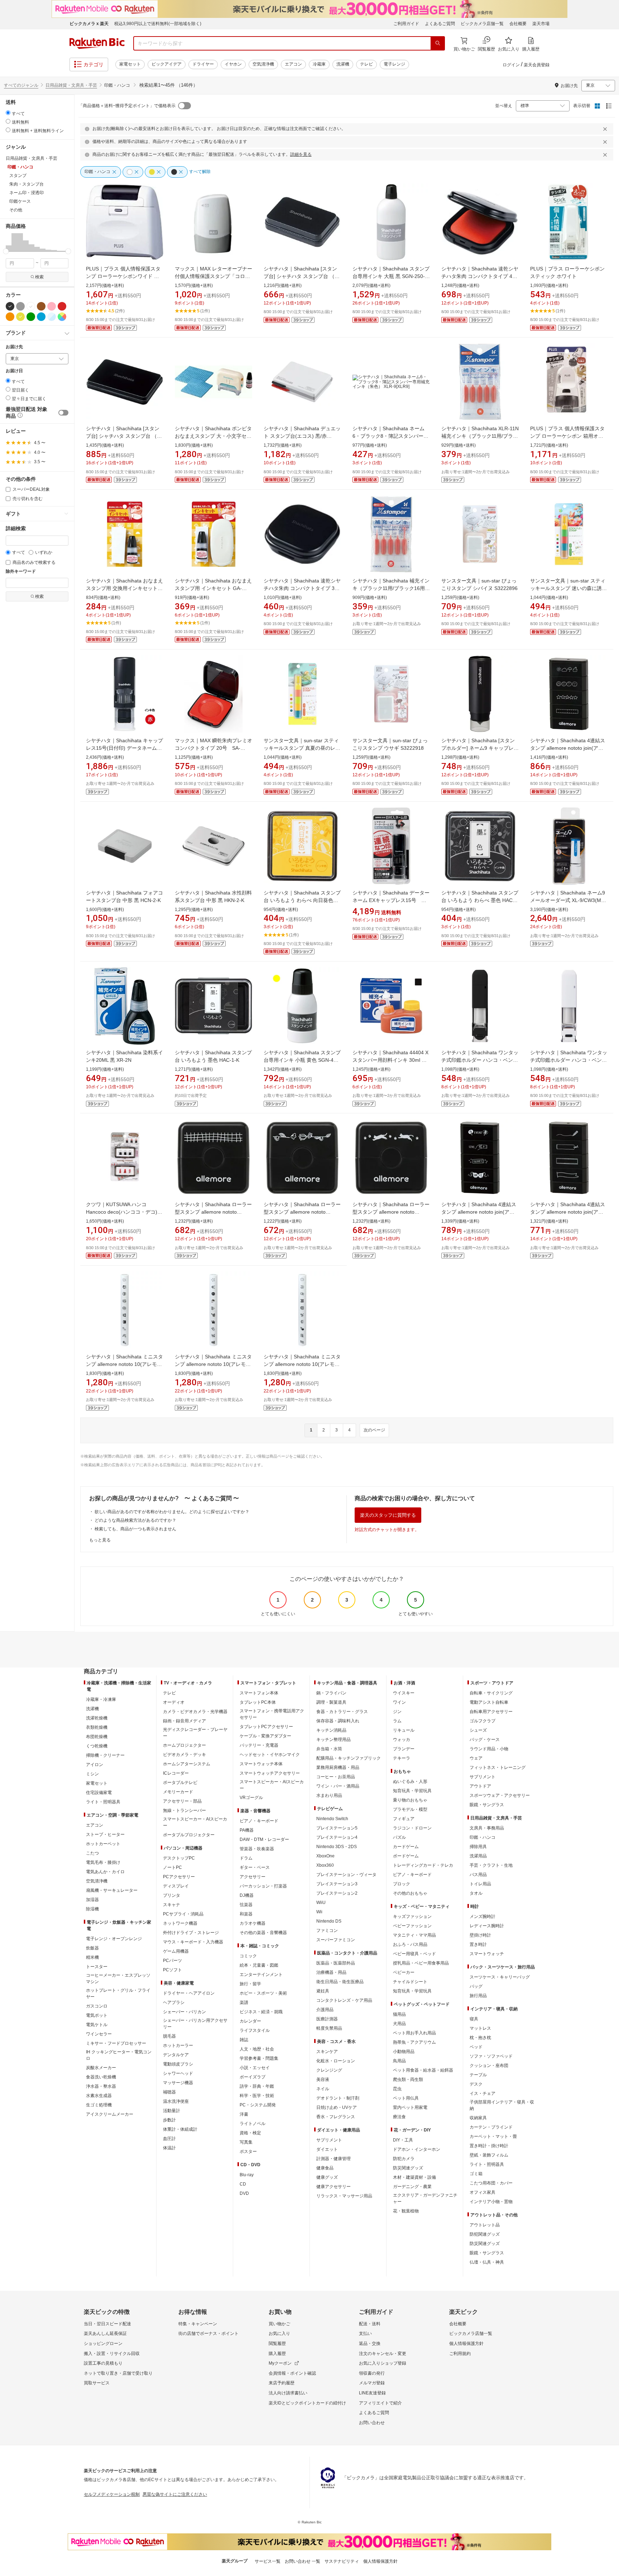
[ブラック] (10, 306)
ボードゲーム (406, 1856)
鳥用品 (399, 2061)
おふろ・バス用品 (410, 1944)
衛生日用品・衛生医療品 (340, 1982)
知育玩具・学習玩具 (412, 1791)
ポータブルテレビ (180, 1783)
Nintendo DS (329, 1921)
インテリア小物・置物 (491, 2202)
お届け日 (14, 371)
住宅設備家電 (99, 1793)
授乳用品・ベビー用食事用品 (421, 1963)
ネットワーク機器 (180, 1923)
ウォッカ (402, 1740)
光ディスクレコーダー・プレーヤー (195, 1733)
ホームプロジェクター (184, 1745)
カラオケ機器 (253, 1923)
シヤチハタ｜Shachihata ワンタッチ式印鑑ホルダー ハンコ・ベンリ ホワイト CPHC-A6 (569, 1060)
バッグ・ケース (485, 1740)
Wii (319, 1912)
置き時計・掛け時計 (489, 2146)
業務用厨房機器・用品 (338, 1767)
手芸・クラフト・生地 (491, 1865)
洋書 (244, 2114)
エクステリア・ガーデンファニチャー (425, 2198)
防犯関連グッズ (485, 2234)
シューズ (478, 1730)
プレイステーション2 (337, 1893)
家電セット (130, 64)
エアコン (293, 64)
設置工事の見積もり (103, 2363)
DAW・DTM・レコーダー (264, 1839)
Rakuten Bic (97, 43)
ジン (397, 1712)
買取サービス (97, 2383)
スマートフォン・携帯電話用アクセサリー (272, 1714)
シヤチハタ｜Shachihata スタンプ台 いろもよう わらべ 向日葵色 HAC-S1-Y (302, 900)
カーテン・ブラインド (491, 2127)
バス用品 (478, 1875)
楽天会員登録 (537, 65)
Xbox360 (325, 1865)
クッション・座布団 (489, 2066)
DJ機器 (247, 1895)
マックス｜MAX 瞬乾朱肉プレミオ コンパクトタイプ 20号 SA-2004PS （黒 (213, 748)
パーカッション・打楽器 (263, 1886)
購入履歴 (277, 2354)
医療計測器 (327, 2019)
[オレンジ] (10, 317)
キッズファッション (412, 1917)
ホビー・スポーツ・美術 (263, 1993)
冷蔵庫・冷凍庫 (101, 1699)
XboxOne (325, 1856)
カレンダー (250, 2021)
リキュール (404, 1730)
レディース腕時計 (487, 1926)
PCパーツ (172, 1961)
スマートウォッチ (487, 1954)
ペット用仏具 (406, 2098)
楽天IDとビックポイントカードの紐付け (307, 2403)
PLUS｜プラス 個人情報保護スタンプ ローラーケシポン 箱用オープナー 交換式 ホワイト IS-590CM (569, 436)
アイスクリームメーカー (110, 2114)
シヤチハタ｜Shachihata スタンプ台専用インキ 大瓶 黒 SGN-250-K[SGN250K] (391, 276)
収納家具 (478, 2118)
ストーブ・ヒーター (105, 1834)
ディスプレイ (176, 1886)
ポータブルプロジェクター (189, 1835)
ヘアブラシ (174, 2002)
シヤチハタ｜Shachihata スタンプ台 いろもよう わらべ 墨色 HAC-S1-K (480, 900)
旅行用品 (478, 1996)
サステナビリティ (342, 2561)
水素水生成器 (99, 2096)
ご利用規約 (460, 2354)
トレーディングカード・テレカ (423, 1865)
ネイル (323, 2089)
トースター (97, 1967)
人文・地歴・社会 (257, 2049)
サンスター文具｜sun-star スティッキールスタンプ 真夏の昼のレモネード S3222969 (302, 748)
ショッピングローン (103, 2344)
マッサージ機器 (178, 2083)
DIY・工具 (403, 2140)
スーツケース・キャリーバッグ (500, 1977)
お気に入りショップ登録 (383, 2363)
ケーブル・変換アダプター (265, 1736)
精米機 (92, 1957)
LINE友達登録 (372, 2393)
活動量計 (172, 2111)
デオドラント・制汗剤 (338, 2098)
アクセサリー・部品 (182, 1801)
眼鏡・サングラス (487, 1805)
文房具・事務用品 (487, 1828)
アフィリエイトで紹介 (380, 2403)
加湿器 (92, 1900)
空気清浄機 (263, 64)
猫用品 (399, 2014)
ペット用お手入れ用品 (414, 2033)
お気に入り (279, 2333)
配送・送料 (370, 2324)
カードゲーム (406, 1847)
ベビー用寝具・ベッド (414, 1954)
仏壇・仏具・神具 (487, 2262)
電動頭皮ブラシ (178, 2064)
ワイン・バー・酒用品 (338, 1786)
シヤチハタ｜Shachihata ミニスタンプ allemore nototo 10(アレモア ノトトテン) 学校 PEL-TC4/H (302, 1364)
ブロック (402, 1884)
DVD (244, 2193)
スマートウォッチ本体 (261, 1764)
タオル (476, 1893)
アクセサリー (253, 1877)
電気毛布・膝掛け (103, 1862)
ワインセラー (99, 2034)
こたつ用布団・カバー (491, 2183)
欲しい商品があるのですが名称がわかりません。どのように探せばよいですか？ (172, 1512)
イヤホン (233, 64)
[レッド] (62, 306)
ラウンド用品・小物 (489, 1749)
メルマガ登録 (372, 2383)
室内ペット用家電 (410, 2107)
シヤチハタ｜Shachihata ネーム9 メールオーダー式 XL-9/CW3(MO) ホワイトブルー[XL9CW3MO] (568, 900)
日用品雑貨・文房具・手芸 (71, 85)
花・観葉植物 (406, 2211)
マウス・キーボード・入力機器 (193, 1942)
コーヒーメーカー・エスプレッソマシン (118, 1978)
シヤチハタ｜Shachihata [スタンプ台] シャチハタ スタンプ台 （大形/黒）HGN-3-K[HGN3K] (124, 436)
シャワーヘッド (178, 2073)
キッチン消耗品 (331, 1730)
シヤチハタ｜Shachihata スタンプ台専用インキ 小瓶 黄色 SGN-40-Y (302, 1060)
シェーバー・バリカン (184, 2012)
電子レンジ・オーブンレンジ (114, 1939)
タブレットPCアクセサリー (266, 1727)
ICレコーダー (176, 1773)
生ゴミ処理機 (99, 2105)
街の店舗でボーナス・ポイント (208, 2333)
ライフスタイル (255, 2030)
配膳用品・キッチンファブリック (349, 1758)
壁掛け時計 (480, 1935)
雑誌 (244, 2040)
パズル (399, 1837)
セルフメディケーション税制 (112, 2494)
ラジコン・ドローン (412, 1828)
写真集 (246, 2142)
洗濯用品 (478, 1856)
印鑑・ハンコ (483, 1837)
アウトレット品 (485, 2225)
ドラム (246, 1858)
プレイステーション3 (337, 1884)
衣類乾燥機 (97, 1727)
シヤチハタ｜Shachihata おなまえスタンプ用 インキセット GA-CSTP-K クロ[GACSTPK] (213, 588)
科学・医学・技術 (257, 2096)
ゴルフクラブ (483, 1721)
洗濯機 (343, 64)
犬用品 (399, 2024)
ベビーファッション (412, 1926)
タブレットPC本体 (258, 1702)
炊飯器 (92, 1948)
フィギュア (404, 1819)
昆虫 (397, 2089)
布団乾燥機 (97, 1737)
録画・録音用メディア (184, 1721)
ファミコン (327, 1930)
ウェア (476, 1758)
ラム (397, 1721)
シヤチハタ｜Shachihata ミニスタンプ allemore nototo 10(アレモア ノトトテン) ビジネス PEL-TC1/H (213, 1364)
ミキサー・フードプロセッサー (116, 2043)
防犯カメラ (404, 2159)
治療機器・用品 (331, 1972)
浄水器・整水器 (101, 2086)
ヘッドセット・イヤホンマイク (270, 1755)
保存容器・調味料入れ (338, 1721)
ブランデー (404, 1749)
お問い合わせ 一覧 (303, 2561)
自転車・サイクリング (491, 1693)
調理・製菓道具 (331, 1702)
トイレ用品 (480, 1884)
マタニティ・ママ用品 (414, 1935)
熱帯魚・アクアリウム (414, 2042)
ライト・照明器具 (103, 1802)
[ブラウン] (41, 306)
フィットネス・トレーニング (498, 1767)
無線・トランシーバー (184, 1810)
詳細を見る (301, 154)
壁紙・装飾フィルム (489, 2155)
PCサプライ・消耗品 (183, 1914)
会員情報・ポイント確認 (292, 2373)
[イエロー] (20, 317)
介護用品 (325, 2010)
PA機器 (247, 1830)
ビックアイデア (167, 64)
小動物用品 (404, 2052)
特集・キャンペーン (198, 2324)
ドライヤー (203, 64)
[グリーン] (31, 317)
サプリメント (329, 2140)
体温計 (169, 2148)
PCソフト (172, 1970)
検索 (39, 277)
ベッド (476, 2047)
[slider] (6, 251)
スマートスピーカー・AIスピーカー (195, 1822)
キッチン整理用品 (334, 1740)
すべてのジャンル (21, 85)
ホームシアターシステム (187, 1764)
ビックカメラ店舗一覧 (482, 24)
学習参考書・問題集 (259, 2058)
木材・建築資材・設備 (414, 2177)
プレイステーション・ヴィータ (346, 1875)
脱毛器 (169, 2036)
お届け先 (14, 347)
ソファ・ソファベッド (491, 2056)
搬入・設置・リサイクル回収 (112, 2354)
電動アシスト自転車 (489, 1702)
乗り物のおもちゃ (410, 1800)
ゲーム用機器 (176, 1951)
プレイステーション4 (337, 1837)
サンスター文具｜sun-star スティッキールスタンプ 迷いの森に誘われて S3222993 (568, 588)
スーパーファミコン (336, 1940)
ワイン (399, 1702)
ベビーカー (404, 1972)
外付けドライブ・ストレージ (191, 1933)
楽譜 (244, 2002)
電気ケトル (97, 2025)
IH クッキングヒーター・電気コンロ (119, 2055)
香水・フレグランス (336, 2117)
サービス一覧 (268, 2561)
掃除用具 (478, 1847)
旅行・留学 (250, 1984)
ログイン (511, 65)
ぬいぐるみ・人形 (410, 1781)
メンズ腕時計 (483, 1917)
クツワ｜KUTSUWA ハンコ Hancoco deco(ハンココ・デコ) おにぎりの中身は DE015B (122, 1212)
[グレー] (20, 306)
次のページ (374, 1430)
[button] (9, 242)
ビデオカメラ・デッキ (184, 1755)
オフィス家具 (483, 2192)
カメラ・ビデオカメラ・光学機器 (195, 1712)
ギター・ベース (255, 1867)
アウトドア (480, 1786)
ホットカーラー (178, 2045)
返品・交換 (370, 2344)
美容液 (323, 2079)
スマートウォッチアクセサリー (270, 1773)
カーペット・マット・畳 (493, 2136)
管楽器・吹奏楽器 (257, 1849)
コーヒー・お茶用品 (336, 1777)
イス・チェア (483, 2093)
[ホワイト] (31, 306)
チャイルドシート (410, 1982)
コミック (248, 1956)
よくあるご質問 (440, 24)
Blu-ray (247, 2175)
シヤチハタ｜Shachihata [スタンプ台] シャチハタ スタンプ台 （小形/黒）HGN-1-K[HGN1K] (302, 276)
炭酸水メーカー (101, 2068)
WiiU (321, 1903)
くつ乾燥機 (97, 1746)
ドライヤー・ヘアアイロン (189, 1993)
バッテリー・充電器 (259, 1745)
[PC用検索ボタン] (438, 43)
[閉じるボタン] (606, 129)
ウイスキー (404, 1693)
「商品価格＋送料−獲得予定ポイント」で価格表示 (127, 106)
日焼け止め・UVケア (337, 2107)
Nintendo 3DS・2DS (337, 1847)
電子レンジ (394, 64)
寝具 (474, 2019)
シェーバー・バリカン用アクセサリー (195, 2024)
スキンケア (327, 2052)
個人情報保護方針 (466, 2344)
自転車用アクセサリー (491, 1712)
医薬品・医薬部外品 (336, 1963)
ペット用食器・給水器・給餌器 (423, 2070)
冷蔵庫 (319, 64)
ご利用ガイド (406, 24)
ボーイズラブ (253, 2077)
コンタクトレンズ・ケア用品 (344, 2000)
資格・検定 (250, 2133)
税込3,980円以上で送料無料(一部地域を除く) (158, 24)
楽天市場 (541, 24)
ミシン (92, 1774)
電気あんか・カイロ (105, 1872)
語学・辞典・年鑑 (257, 2086)
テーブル (478, 2075)
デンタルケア (176, 2055)
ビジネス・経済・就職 (261, 2012)
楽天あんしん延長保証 (105, 2333)
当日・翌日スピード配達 (107, 2324)
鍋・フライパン (331, 1693)
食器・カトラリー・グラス (342, 1712)
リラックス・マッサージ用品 (344, 2196)
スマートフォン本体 (259, 1693)
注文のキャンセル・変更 (383, 2354)
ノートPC (172, 1867)
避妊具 (323, 1991)
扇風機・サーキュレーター (112, 1890)
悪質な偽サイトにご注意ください (175, 2494)
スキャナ (172, 1905)
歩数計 (169, 2120)
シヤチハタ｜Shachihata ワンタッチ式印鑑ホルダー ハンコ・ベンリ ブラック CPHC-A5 (480, 1060)
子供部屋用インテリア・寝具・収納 (502, 2105)
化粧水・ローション (336, 2061)
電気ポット (97, 2015)
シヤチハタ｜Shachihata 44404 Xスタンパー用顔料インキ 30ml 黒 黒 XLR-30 (390, 1060)
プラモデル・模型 (410, 1809)
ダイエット (327, 2149)
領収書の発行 (372, 2373)
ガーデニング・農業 (412, 2187)
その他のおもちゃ (410, 1893)
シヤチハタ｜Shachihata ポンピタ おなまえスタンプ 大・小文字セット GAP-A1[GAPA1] (213, 436)
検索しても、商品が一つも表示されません (135, 1529)
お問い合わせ (372, 2423)
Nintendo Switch (332, 1819)
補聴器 (169, 2092)
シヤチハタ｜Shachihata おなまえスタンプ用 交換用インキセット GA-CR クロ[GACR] (124, 588)
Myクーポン (280, 2363)
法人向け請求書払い (288, 2393)
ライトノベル (253, 2124)
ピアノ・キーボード (259, 1821)
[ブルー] (41, 317)
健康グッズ (327, 2177)
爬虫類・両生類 (408, 2079)
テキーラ (402, 1758)
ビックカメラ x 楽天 (89, 24)
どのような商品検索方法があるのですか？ (135, 1520)
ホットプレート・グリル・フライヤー (118, 1994)
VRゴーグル (251, 1798)
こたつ (92, 1853)
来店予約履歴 (282, 2383)
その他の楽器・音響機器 (263, 1933)
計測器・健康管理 (334, 2159)
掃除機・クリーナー (105, 1755)
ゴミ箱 (476, 2174)
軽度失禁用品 (329, 2028)
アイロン (95, 1765)
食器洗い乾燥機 (101, 2077)
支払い (365, 2333)
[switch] (63, 413)
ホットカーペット (103, 1844)
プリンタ (172, 1895)
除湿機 (92, 1909)
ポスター (248, 2152)
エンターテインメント (261, 1975)
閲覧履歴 (277, 2344)
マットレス (480, 2028)
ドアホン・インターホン (417, 2149)
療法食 (399, 2117)
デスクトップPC (179, 1858)
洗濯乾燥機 (97, 1718)
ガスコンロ (97, 2006)
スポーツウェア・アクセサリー (500, 1795)
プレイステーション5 (337, 1828)
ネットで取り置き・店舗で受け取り (118, 2373)
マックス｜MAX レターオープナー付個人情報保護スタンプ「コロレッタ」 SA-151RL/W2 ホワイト (213, 276)
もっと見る (100, 1540)
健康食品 (325, 2168)
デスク (476, 2084)
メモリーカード (178, 1792)
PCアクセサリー (179, 1877)
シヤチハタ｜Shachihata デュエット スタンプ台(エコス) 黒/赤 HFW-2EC (302, 436)
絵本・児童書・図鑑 (259, 1965)
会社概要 (518, 24)
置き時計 (478, 1944)
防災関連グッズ (408, 2168)
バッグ (476, 1986)
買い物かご (279, 2324)
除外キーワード (21, 572)
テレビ (366, 64)
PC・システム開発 (258, 2105)
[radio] (8, 113)
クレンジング (329, 2070)
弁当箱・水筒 (329, 1749)
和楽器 (246, 1914)
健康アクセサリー (334, 2187)
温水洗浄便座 (176, 2101)
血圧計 (169, 2139)
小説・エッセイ (255, 2068)
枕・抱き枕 (480, 2038)
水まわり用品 (329, 1795)
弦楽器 (246, 1905)
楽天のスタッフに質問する (388, 1515)
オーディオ (174, 1702)
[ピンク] (52, 306)
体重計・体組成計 (180, 2129)
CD (243, 2184)
